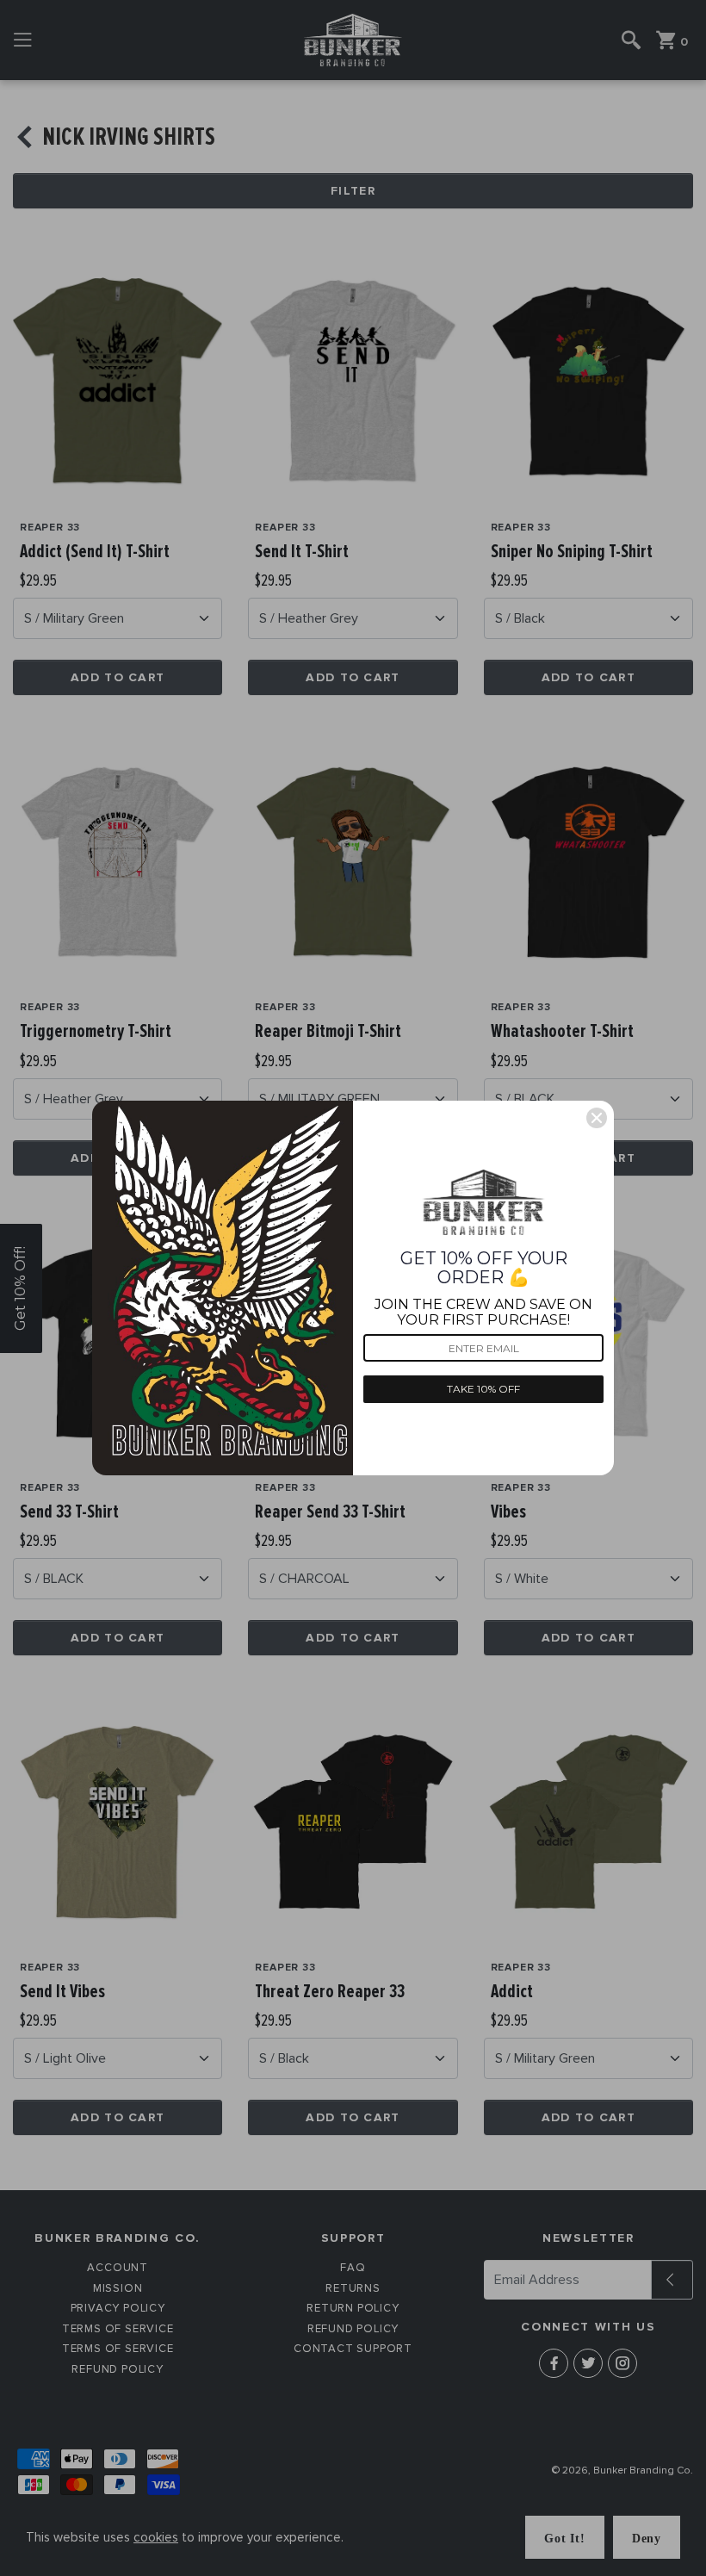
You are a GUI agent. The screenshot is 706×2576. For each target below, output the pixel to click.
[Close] (597, 1118)
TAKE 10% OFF (483, 1389)
